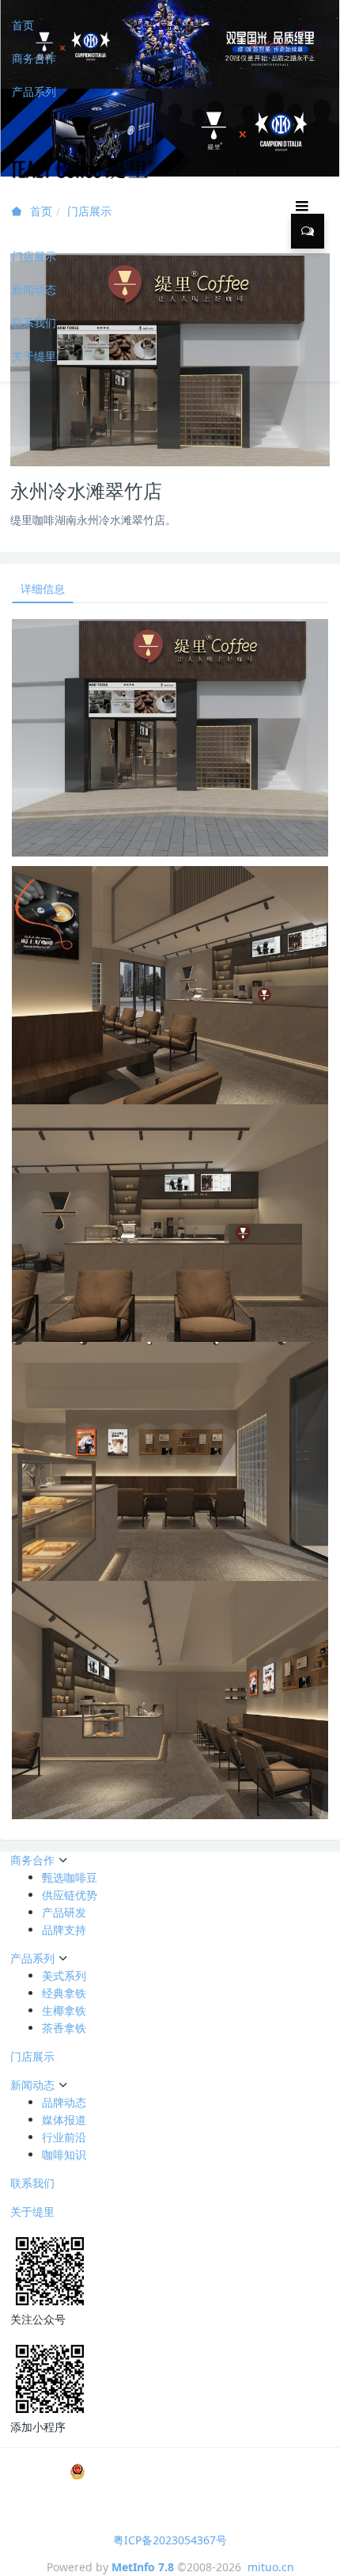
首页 (23, 25)
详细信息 (43, 589)
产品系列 (34, 91)
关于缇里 (34, 356)
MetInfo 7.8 (143, 2567)
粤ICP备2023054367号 (170, 2540)
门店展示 (34, 256)
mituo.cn (271, 2567)
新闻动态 (34, 289)
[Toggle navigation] (302, 205)
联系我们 (34, 323)
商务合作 (34, 58)
